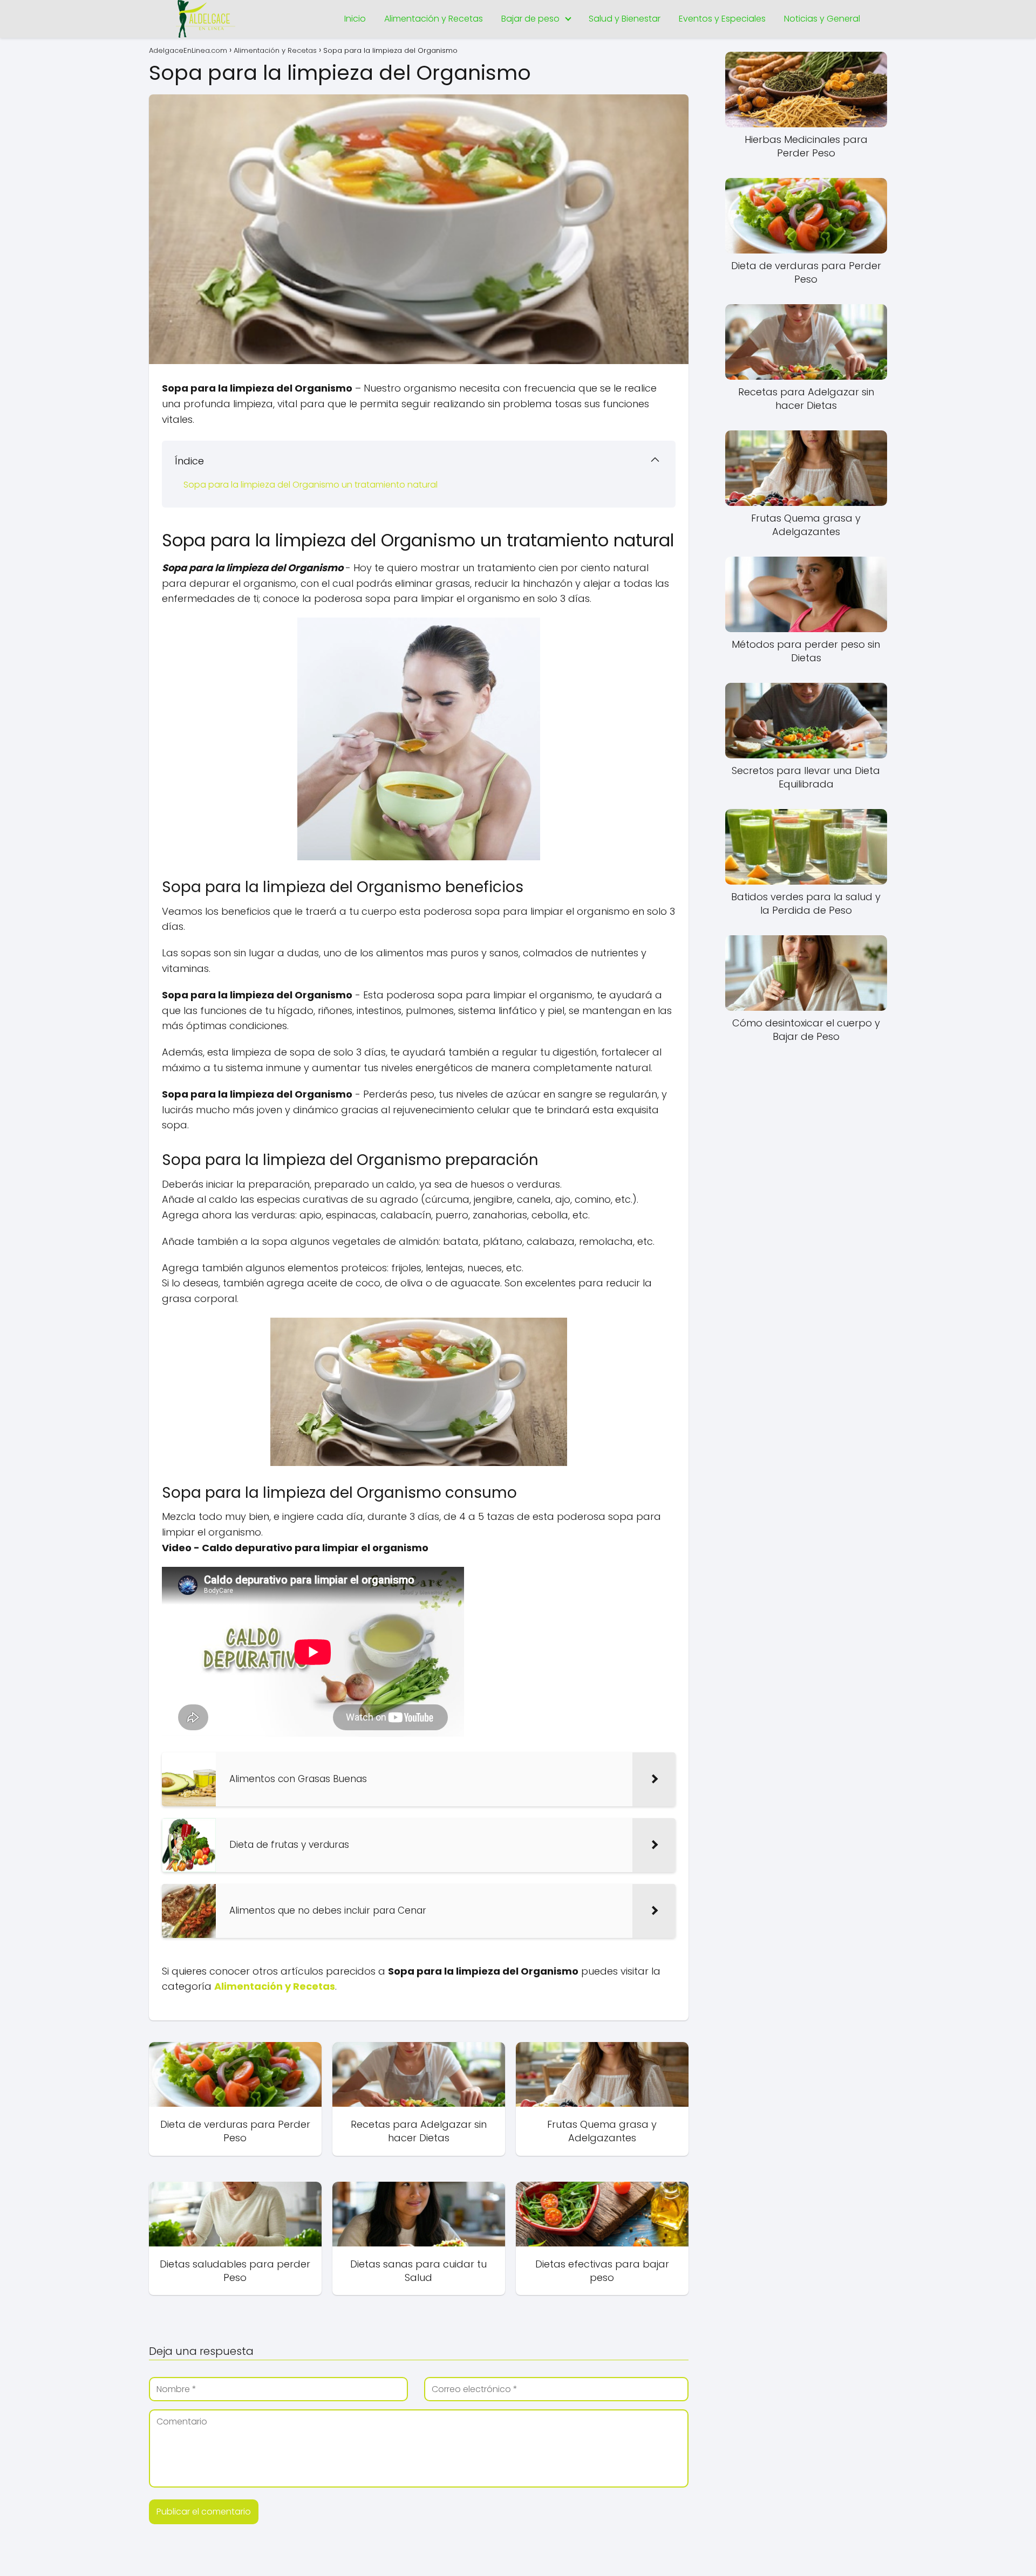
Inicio (355, 19)
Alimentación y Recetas (434, 19)
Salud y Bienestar (625, 19)
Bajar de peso (530, 19)
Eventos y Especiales (722, 19)
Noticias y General (822, 19)
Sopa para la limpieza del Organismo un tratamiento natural (311, 485)
